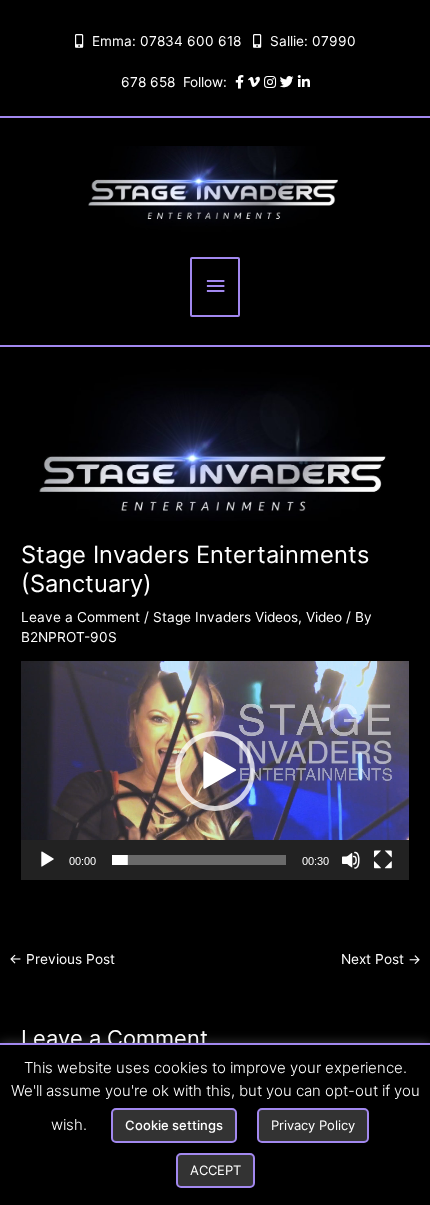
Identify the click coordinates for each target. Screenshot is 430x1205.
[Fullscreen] (383, 860)
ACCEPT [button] (215, 1170)
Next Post (381, 959)
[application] (215, 770)
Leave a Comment (80, 617)
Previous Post (62, 959)
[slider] (199, 860)
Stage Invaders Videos (225, 617)
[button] (215, 771)
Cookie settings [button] (174, 1125)
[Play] (47, 860)
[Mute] (351, 860)
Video (324, 617)
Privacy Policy (313, 1125)
